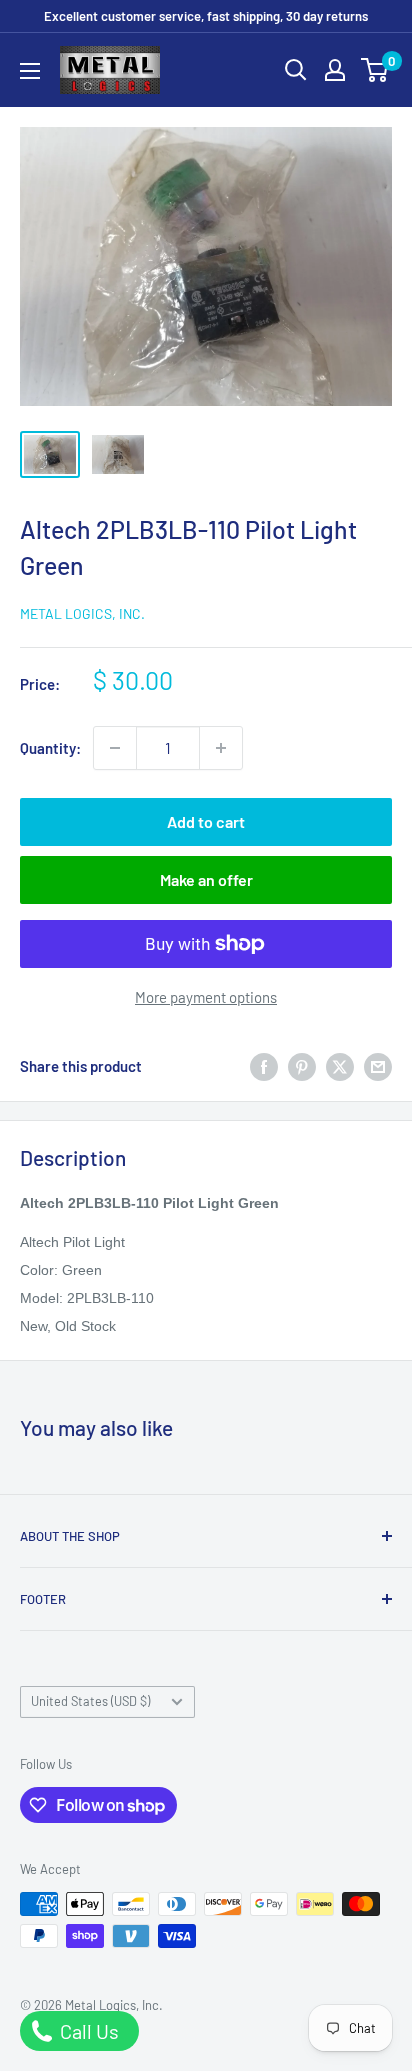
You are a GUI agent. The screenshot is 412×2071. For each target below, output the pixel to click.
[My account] (335, 70)
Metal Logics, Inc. (82, 613)
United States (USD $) (90, 1701)
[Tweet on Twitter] (340, 1066)
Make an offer (206, 879)
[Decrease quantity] (115, 748)
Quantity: (50, 748)
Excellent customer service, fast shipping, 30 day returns (206, 16)
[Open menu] (30, 71)
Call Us (87, 2031)
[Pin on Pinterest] (302, 1066)
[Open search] (296, 70)
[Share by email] (378, 1066)
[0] (375, 70)
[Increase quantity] (221, 748)
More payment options (206, 997)
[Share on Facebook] (264, 1066)
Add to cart (206, 821)
